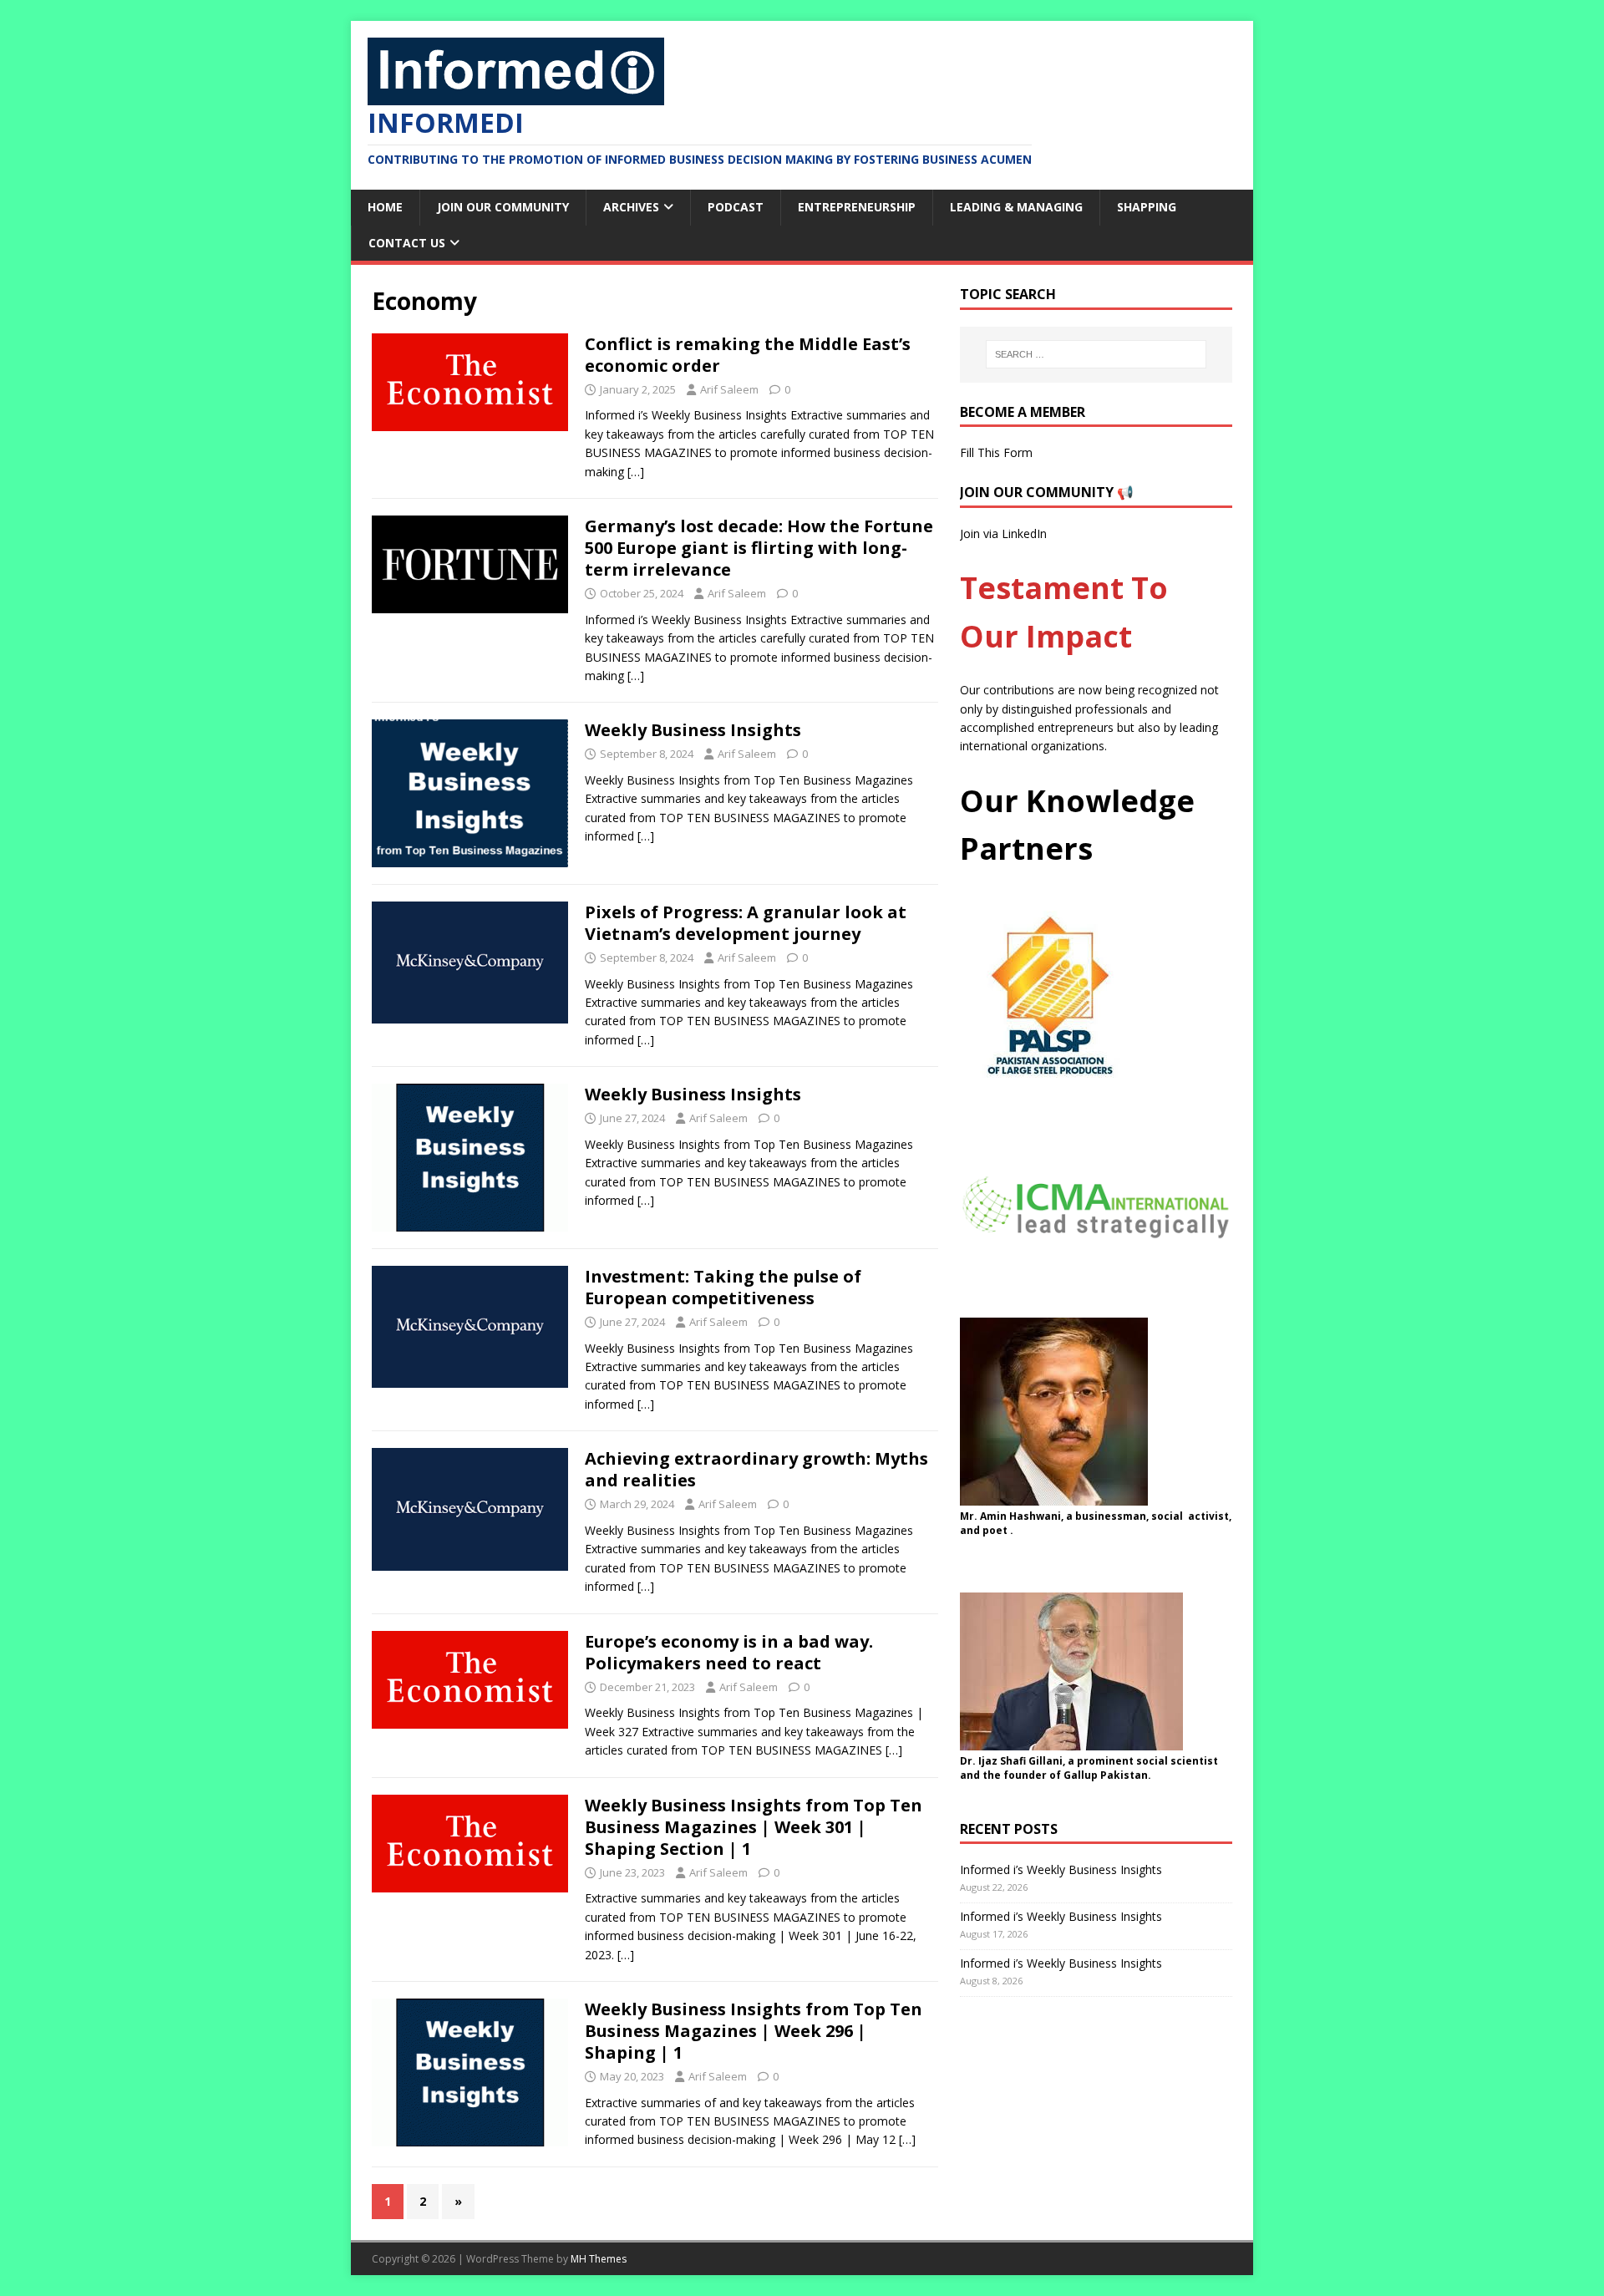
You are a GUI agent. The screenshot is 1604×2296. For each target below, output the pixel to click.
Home (385, 207)
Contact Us (407, 243)
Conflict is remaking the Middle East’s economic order (748, 355)
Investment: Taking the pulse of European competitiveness (723, 1287)
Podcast (736, 207)
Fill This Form (996, 452)
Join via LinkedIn (1003, 533)
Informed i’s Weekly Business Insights (1061, 1869)
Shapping (1147, 207)
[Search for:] (1096, 354)
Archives (631, 207)
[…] (636, 472)
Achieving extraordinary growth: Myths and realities (756, 1469)
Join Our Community (503, 207)
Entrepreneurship (857, 207)
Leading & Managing (1016, 207)
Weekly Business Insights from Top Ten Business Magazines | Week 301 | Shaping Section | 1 (754, 1827)
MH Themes (599, 2259)
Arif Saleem (729, 389)
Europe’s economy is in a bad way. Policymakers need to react (729, 1652)
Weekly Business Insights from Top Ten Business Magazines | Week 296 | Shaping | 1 (754, 2031)
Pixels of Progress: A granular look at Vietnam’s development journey (746, 923)
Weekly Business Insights (693, 730)
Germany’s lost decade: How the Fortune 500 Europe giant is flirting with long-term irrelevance (759, 548)
